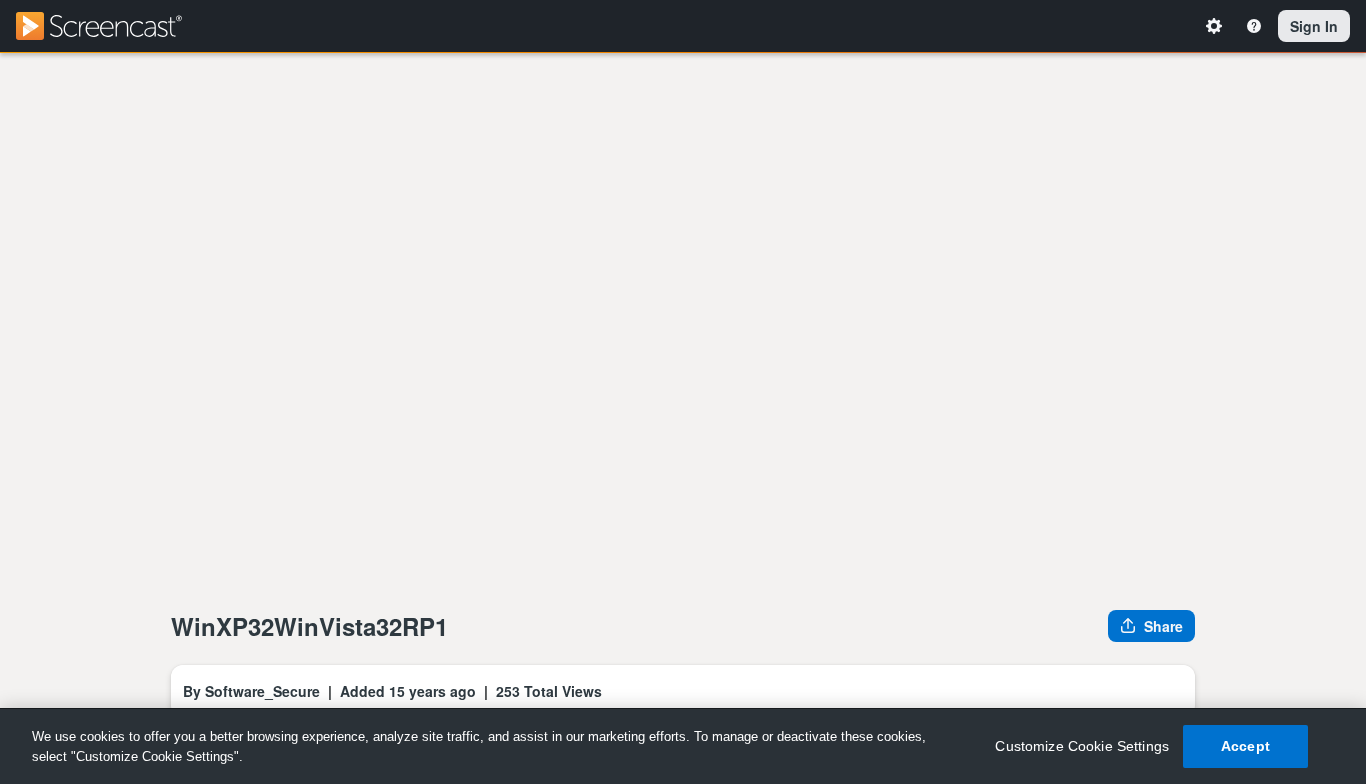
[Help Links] (1257, 26)
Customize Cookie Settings (1082, 746)
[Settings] (1217, 26)
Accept (1245, 746)
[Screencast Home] (112, 26)
